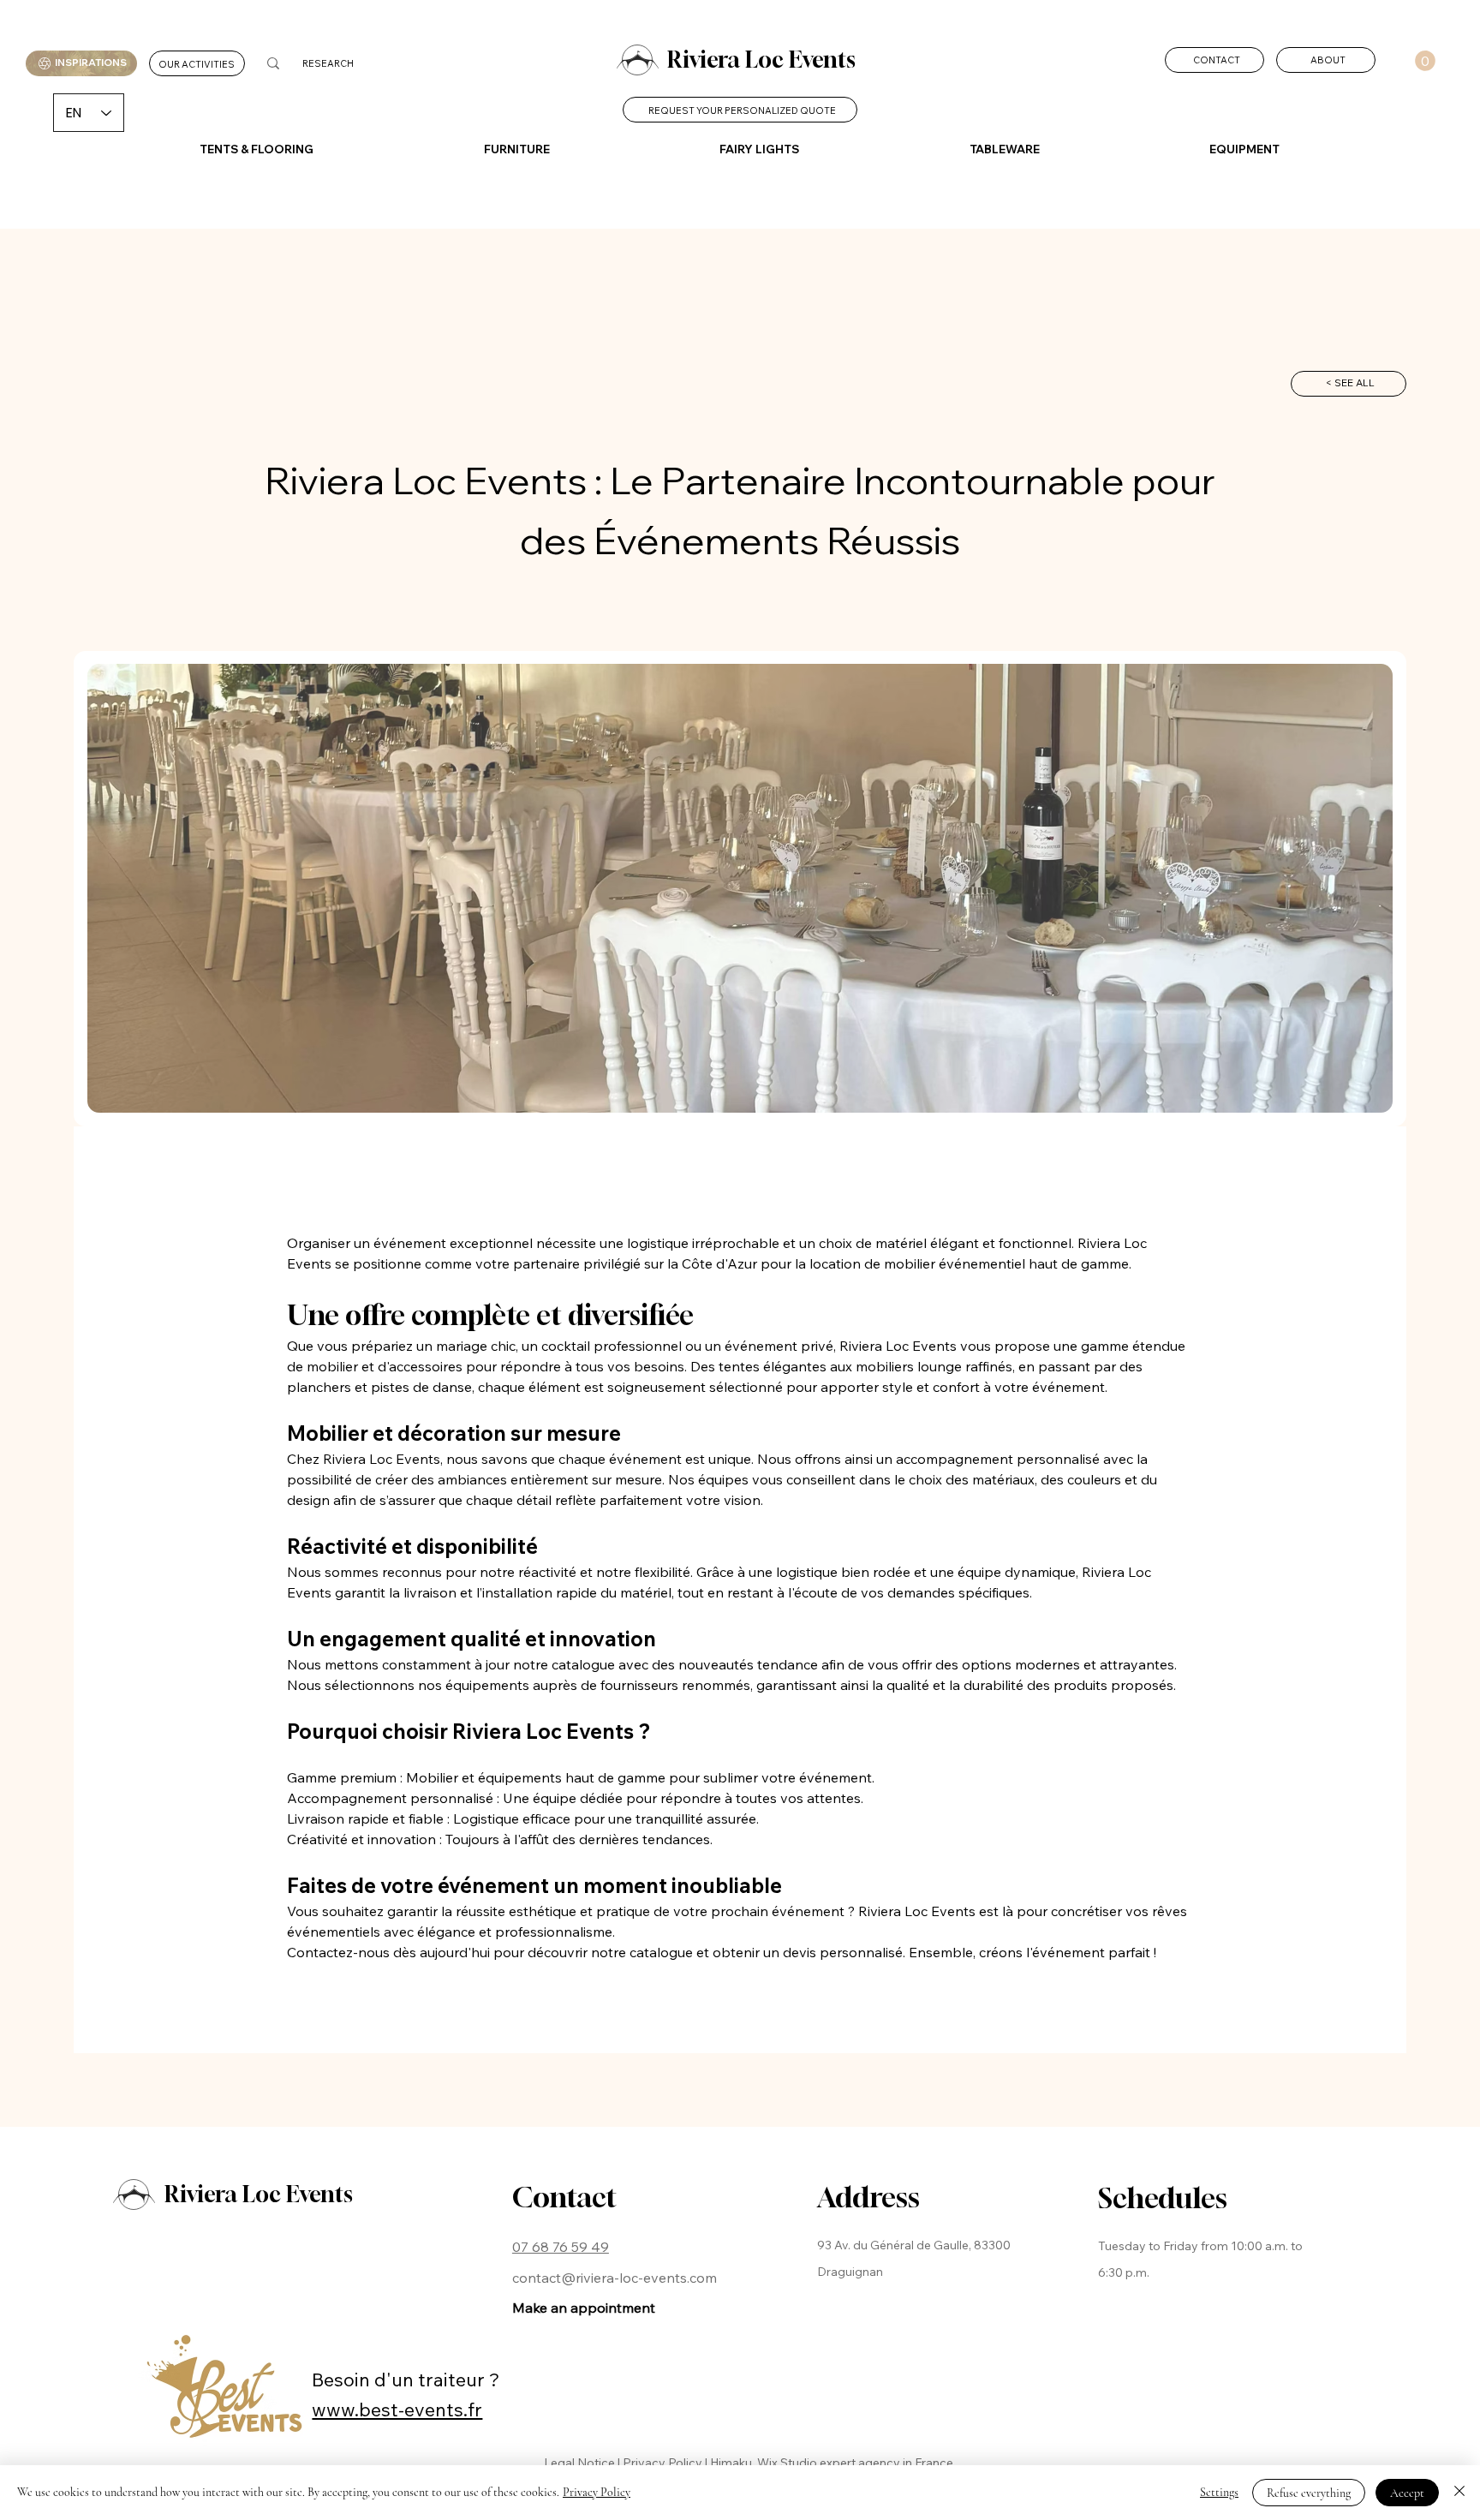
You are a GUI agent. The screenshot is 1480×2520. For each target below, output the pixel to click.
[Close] (1459, 2493)
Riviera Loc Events (761, 60)
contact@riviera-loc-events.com (615, 2278)
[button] (1425, 61)
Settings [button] (1219, 2492)
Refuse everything (1309, 2493)
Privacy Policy (597, 2492)
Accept (1407, 2493)
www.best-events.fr (397, 2409)
